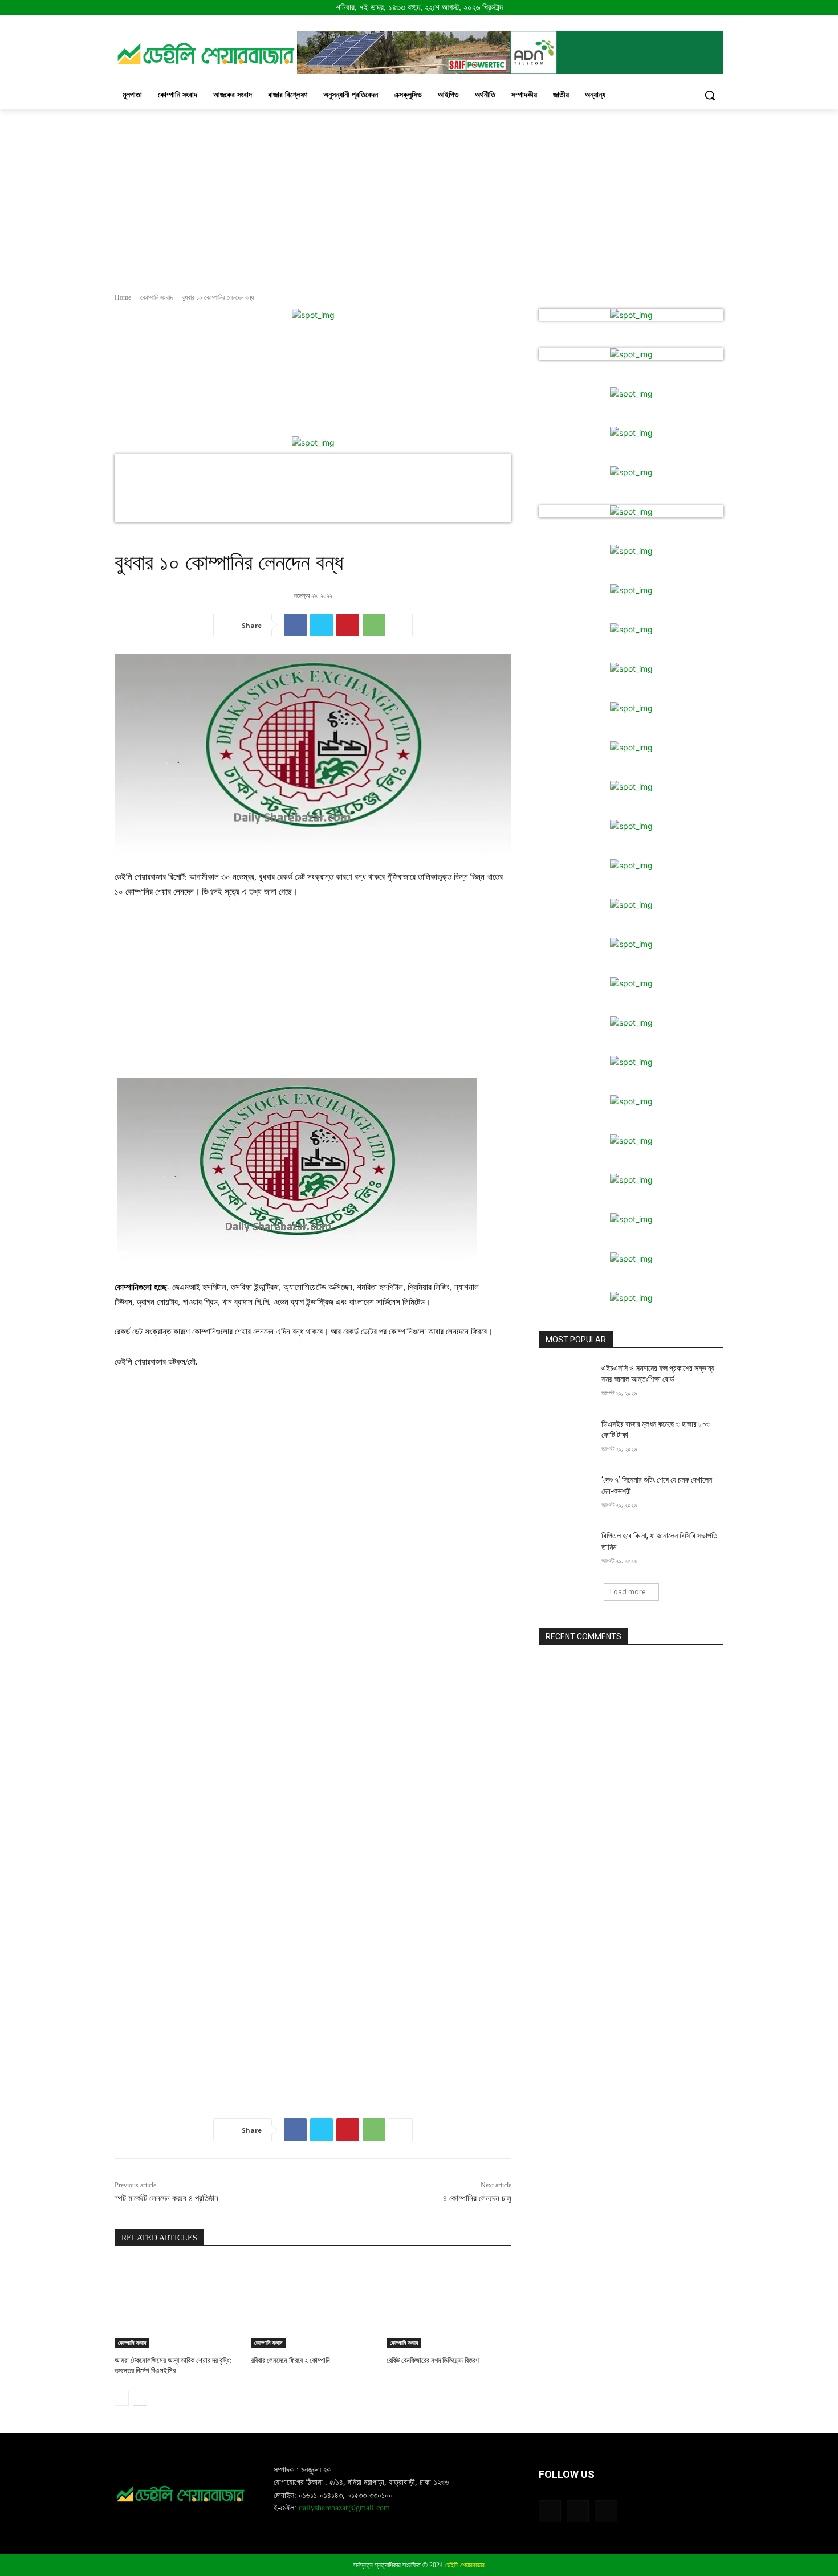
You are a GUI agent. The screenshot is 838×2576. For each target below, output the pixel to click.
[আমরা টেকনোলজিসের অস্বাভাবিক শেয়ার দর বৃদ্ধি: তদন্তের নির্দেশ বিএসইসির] (177, 2304)
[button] (710, 95)
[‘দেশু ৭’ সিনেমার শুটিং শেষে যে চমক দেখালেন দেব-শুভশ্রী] (566, 1494)
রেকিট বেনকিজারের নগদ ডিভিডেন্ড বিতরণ (433, 2360)
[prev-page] (122, 2398)
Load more (628, 1592)
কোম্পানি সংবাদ (156, 297)
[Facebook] (295, 625)
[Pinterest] (348, 625)
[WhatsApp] (374, 625)
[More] (401, 625)
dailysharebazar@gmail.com (344, 2508)
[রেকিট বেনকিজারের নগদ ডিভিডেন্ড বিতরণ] (449, 2304)
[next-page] (140, 2398)
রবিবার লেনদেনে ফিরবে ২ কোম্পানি (290, 2360)
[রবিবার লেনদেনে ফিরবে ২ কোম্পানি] (313, 2304)
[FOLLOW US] (631, 2491)
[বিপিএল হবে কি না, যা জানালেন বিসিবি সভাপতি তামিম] (566, 1550)
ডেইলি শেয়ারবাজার (465, 2565)
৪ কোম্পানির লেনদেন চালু (477, 2198)
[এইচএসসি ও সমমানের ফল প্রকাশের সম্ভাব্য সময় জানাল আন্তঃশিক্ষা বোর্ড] (566, 1382)
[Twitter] (322, 625)
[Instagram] (578, 2511)
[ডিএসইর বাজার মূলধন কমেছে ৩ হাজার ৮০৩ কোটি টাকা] (566, 1438)
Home (123, 297)
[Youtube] (606, 2511)
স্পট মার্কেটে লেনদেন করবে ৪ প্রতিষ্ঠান (166, 2198)
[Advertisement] (419, 194)
